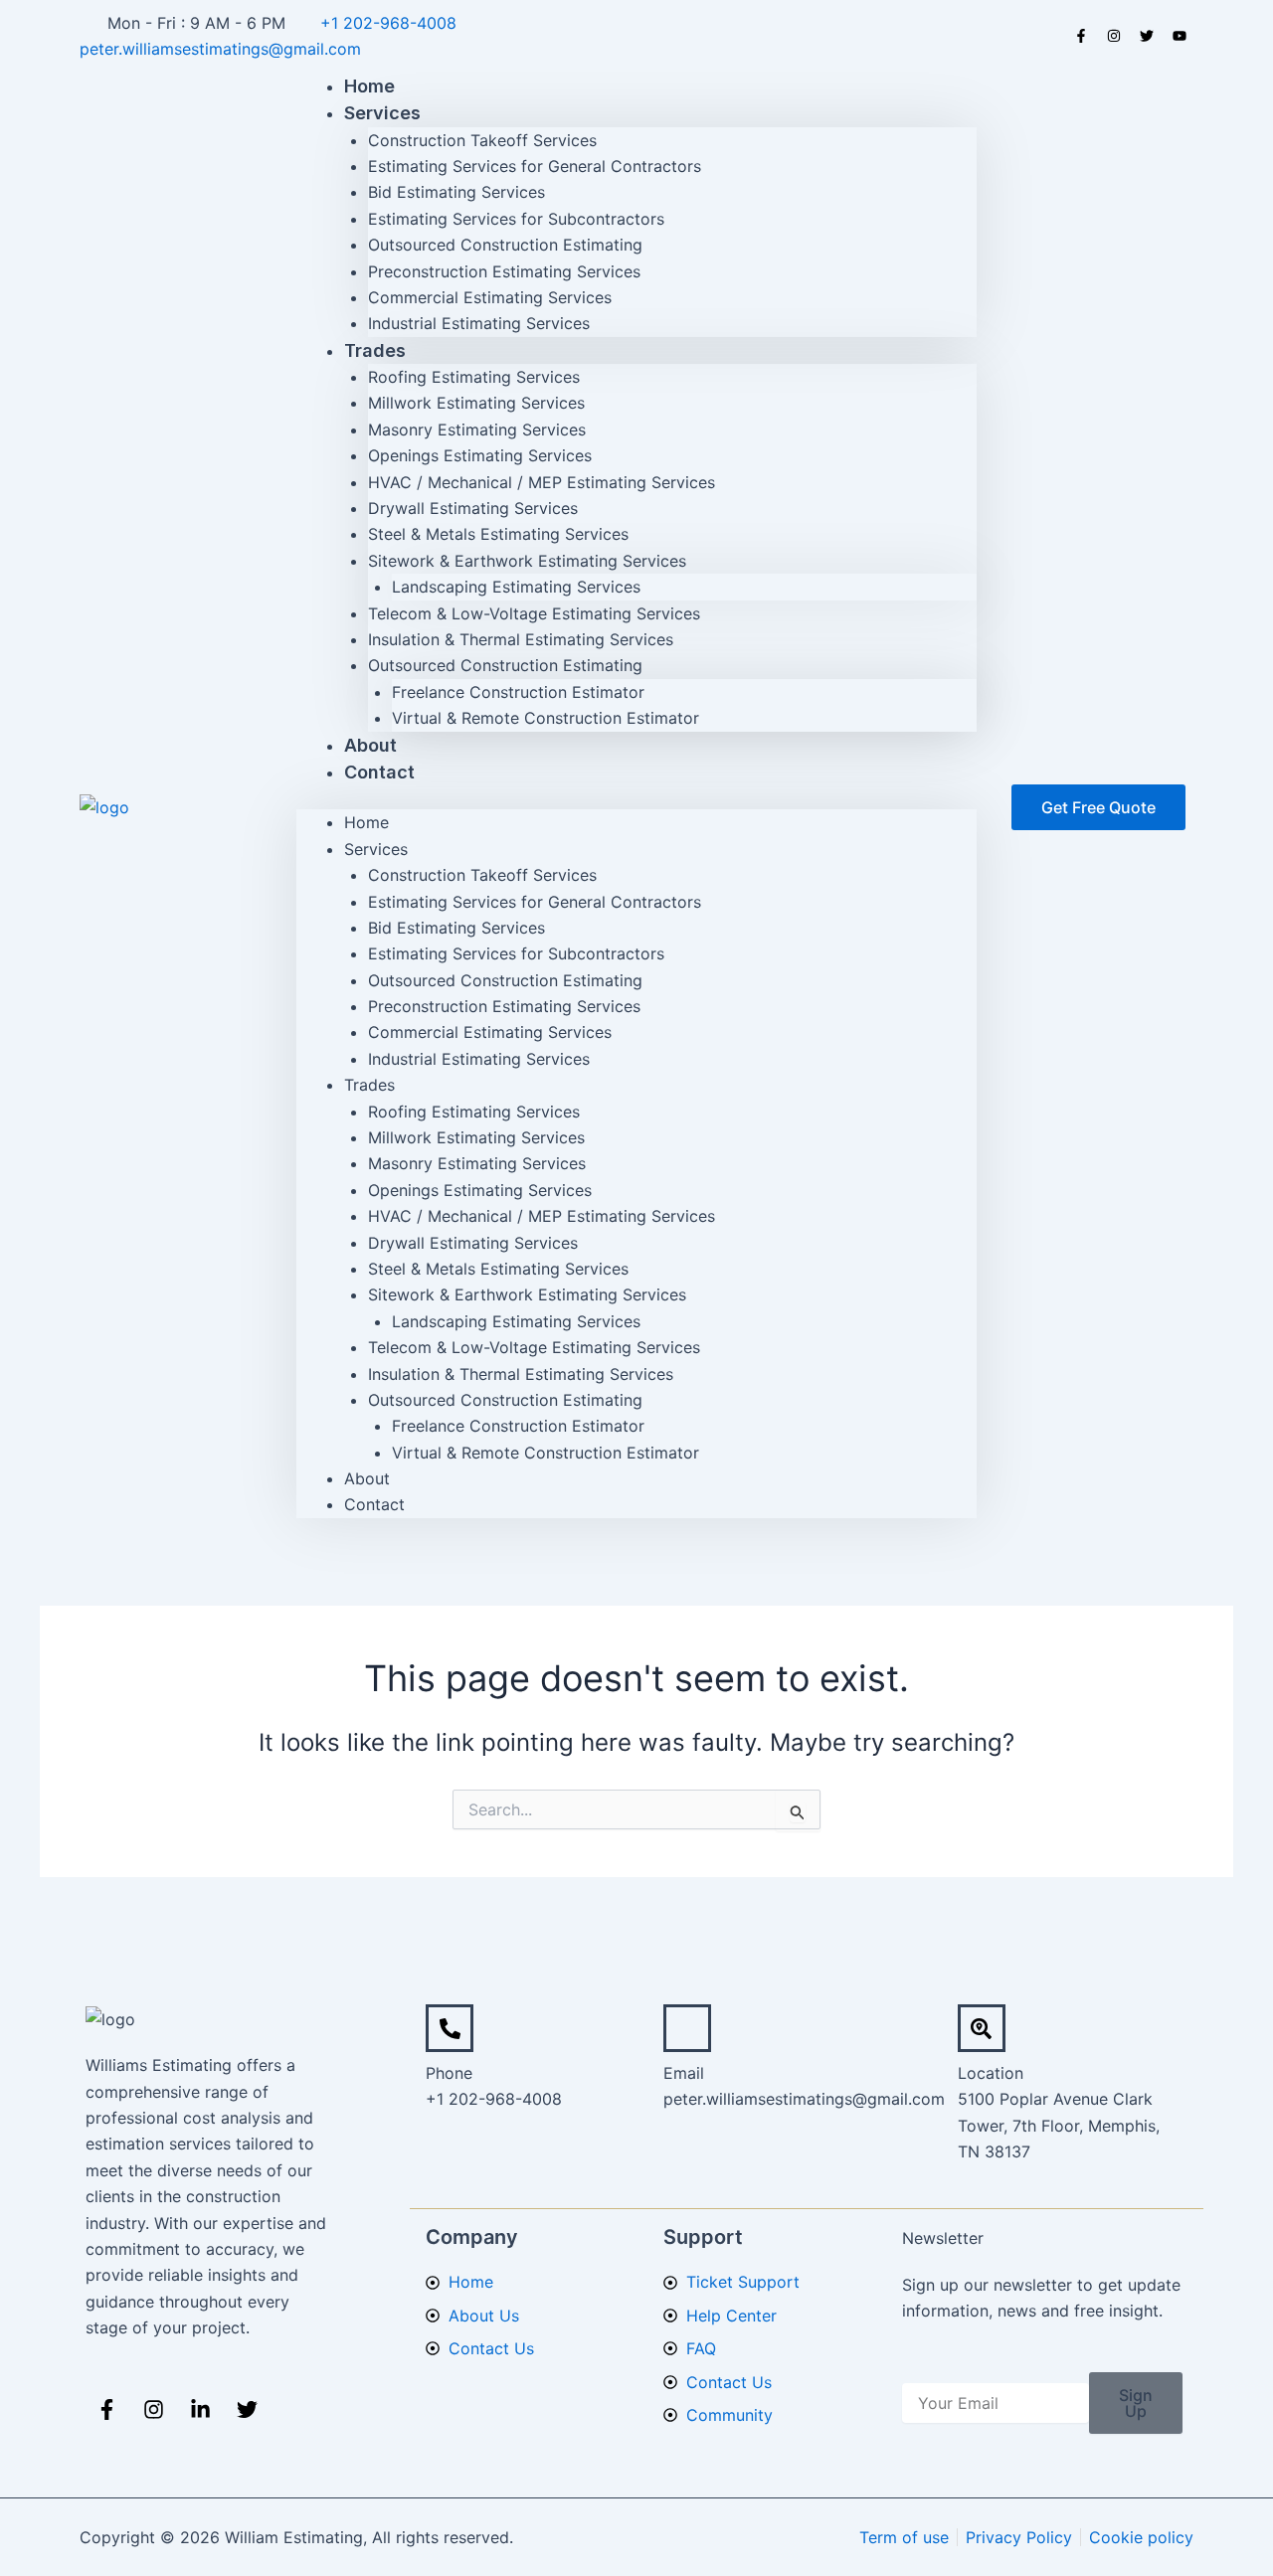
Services (382, 113)
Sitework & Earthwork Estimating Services (527, 561)
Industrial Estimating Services (479, 323)
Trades (375, 350)
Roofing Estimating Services (474, 377)
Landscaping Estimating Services (516, 587)
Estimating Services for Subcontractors (516, 219)
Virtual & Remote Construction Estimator (546, 718)
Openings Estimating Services (480, 455)
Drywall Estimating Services (473, 508)
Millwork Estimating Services (476, 403)
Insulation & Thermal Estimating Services (521, 639)
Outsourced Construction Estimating (505, 245)
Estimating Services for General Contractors (535, 166)
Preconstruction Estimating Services (504, 271)
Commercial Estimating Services (490, 297)
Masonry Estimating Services (477, 429)
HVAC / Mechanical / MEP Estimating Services (542, 482)
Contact (379, 772)
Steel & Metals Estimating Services (498, 534)
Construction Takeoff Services (482, 140)
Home (366, 822)
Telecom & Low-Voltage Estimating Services (534, 613)
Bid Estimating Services (456, 192)
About (367, 1478)
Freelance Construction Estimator (518, 692)
